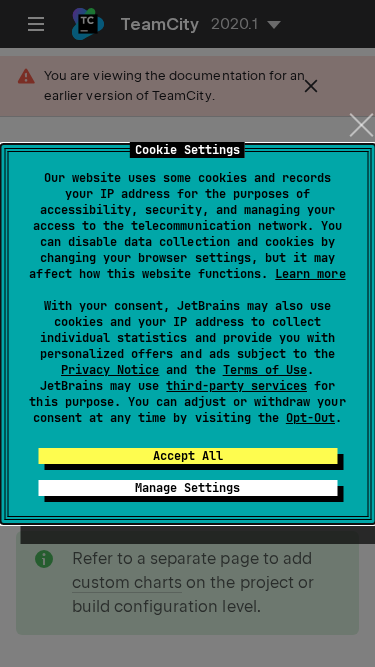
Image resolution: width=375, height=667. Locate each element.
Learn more (310, 274)
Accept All (188, 456)
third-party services (236, 386)
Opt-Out (310, 418)
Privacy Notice (110, 370)
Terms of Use (265, 370)
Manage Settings (187, 488)
